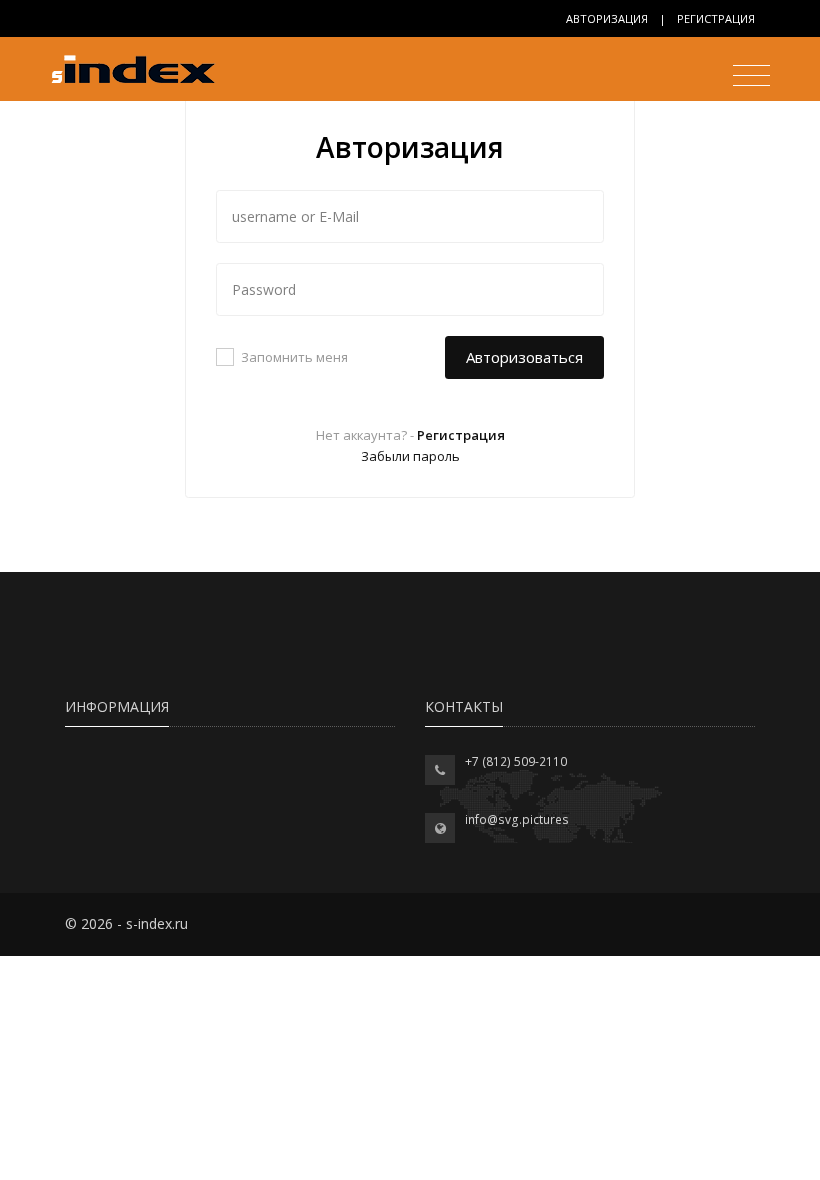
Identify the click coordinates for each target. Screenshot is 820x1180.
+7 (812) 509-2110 (516, 761)
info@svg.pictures (517, 819)
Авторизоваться (524, 357)
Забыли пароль (410, 456)
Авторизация (607, 18)
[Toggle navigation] (746, 78)
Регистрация (716, 18)
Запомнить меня (294, 357)
